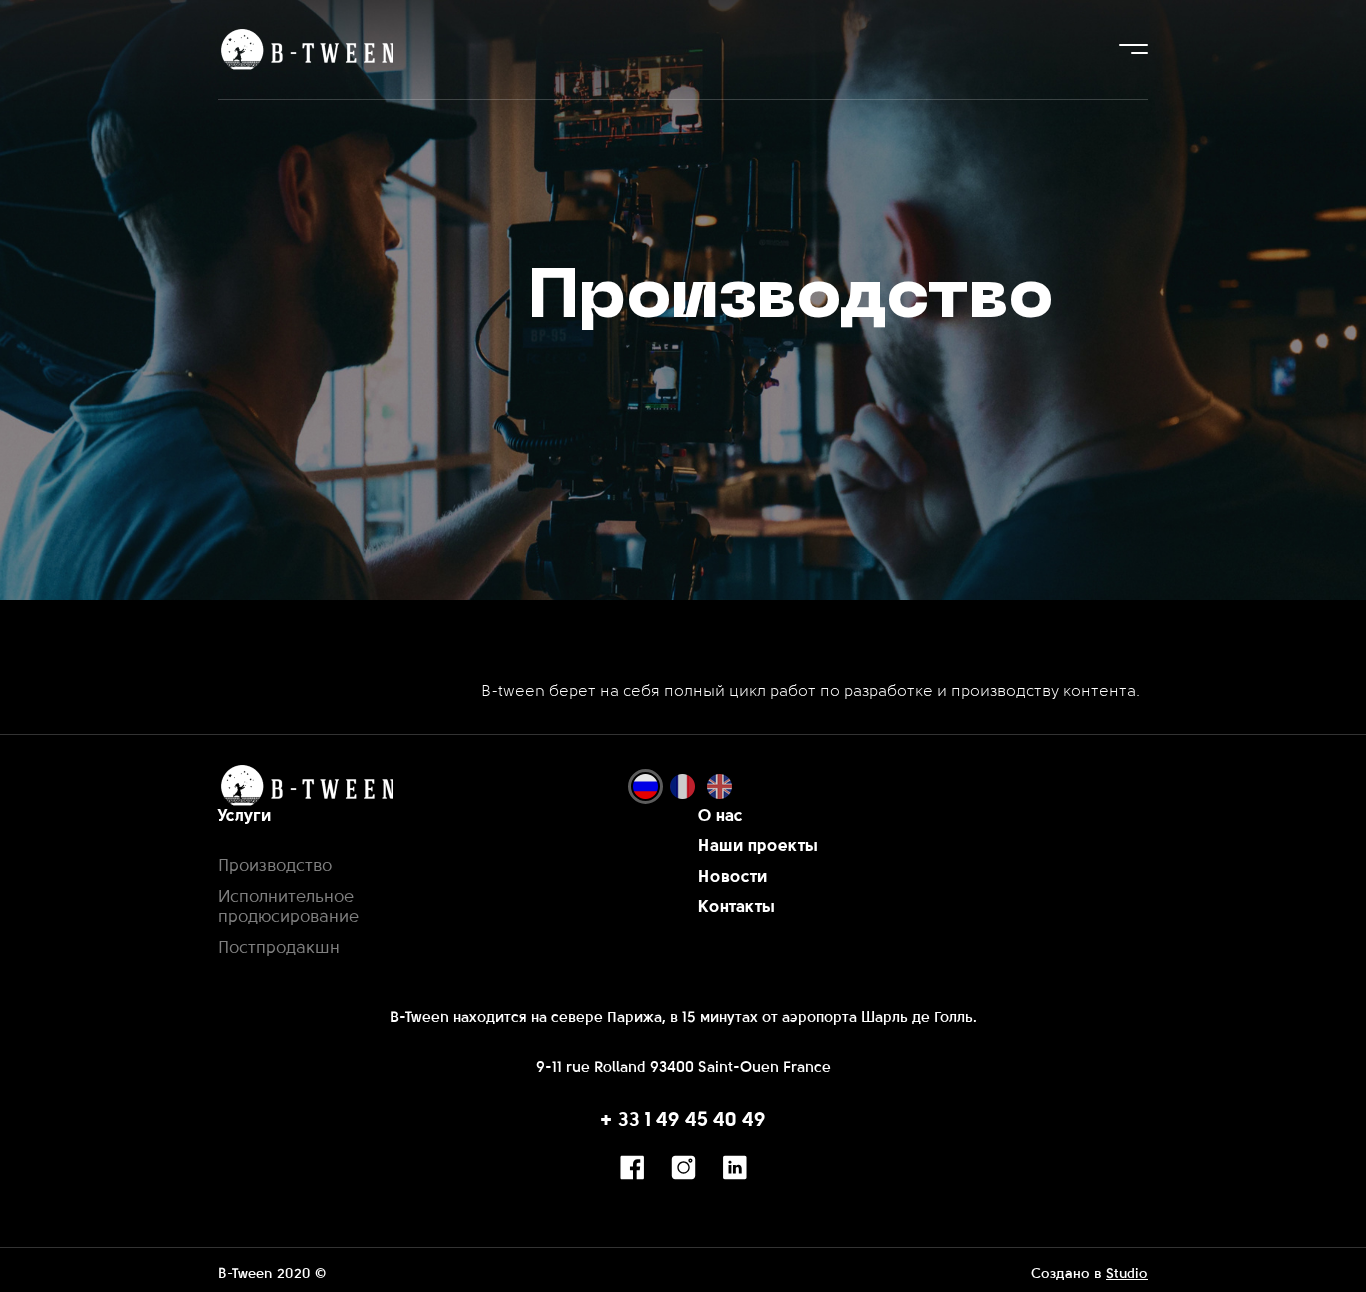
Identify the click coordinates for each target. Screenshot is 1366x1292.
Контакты (736, 907)
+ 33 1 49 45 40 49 (683, 1121)
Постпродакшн (279, 948)
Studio (1127, 1274)
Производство (275, 866)
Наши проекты (758, 846)
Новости (733, 877)
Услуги (245, 816)
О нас (720, 816)
